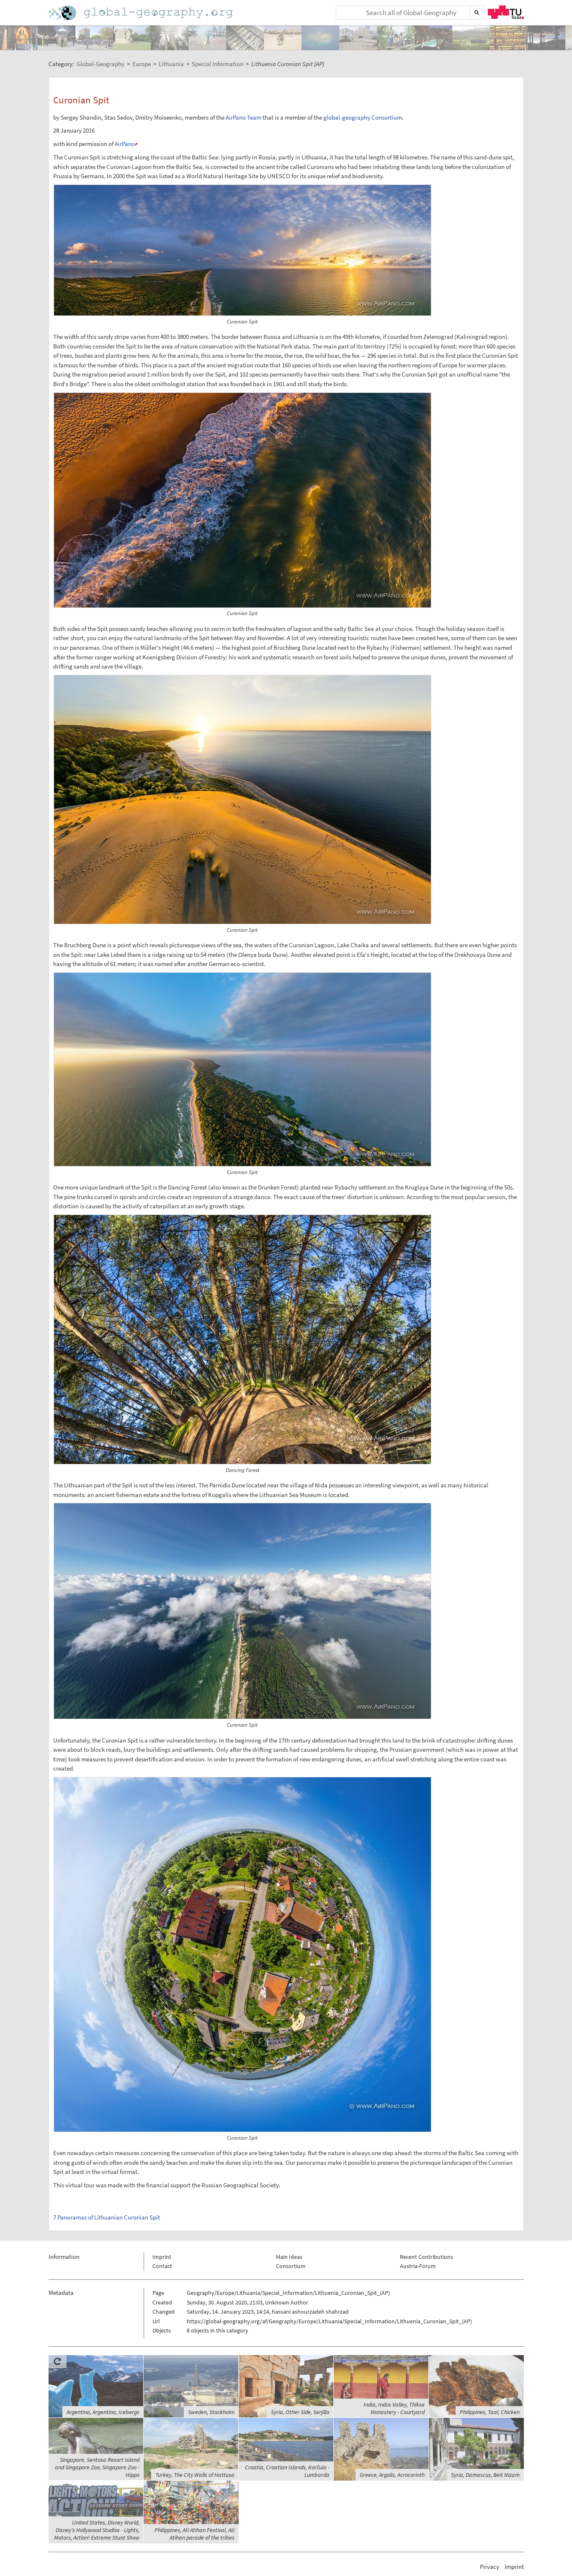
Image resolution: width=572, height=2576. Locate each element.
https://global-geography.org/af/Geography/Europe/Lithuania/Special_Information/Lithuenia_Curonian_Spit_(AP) (329, 2321)
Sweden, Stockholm (211, 2412)
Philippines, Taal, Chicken (490, 2412)
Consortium (291, 2266)
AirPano (125, 144)
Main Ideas (289, 2257)
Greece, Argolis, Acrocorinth (392, 2475)
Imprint (162, 2257)
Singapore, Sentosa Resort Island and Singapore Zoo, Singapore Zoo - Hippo (97, 2467)
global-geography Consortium (363, 117)
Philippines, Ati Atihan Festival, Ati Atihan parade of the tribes (195, 2534)
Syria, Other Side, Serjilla (300, 2412)
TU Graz (506, 12)
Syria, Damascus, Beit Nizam (485, 2475)
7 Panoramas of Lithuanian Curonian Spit (107, 2217)
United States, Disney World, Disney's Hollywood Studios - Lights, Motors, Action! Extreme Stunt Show (97, 2530)
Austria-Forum (418, 2266)
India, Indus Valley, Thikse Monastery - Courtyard (394, 2408)
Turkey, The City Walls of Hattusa (195, 2475)
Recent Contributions (426, 2257)
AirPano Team (243, 117)
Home (142, 13)
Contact (162, 2266)
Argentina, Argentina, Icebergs (103, 2412)
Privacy (490, 2567)
